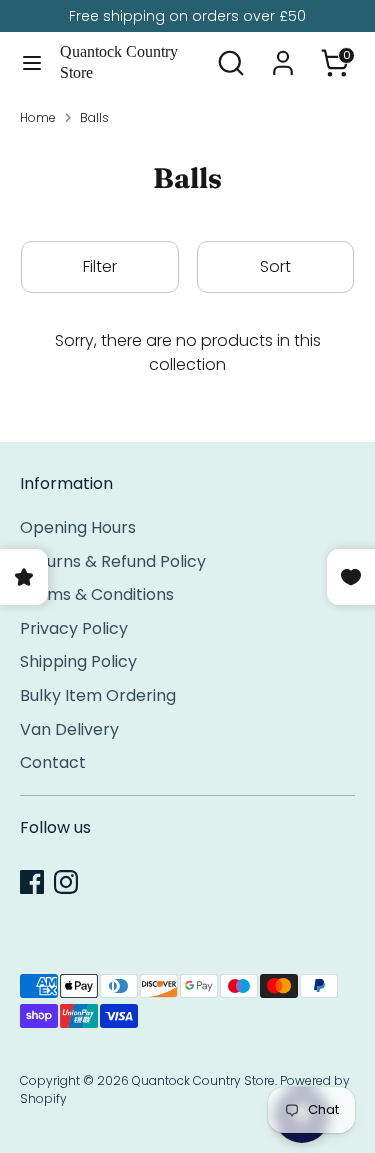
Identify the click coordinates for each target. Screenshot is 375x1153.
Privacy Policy (74, 628)
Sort (275, 266)
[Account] (283, 54)
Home (38, 117)
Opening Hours (78, 527)
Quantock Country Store (119, 62)
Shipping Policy (78, 661)
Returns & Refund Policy (113, 561)
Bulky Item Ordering (98, 695)
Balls (94, 117)
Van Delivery (69, 729)
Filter (100, 266)
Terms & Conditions (97, 594)
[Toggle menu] (31, 63)
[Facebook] (32, 882)
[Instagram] (66, 882)
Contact (53, 762)
